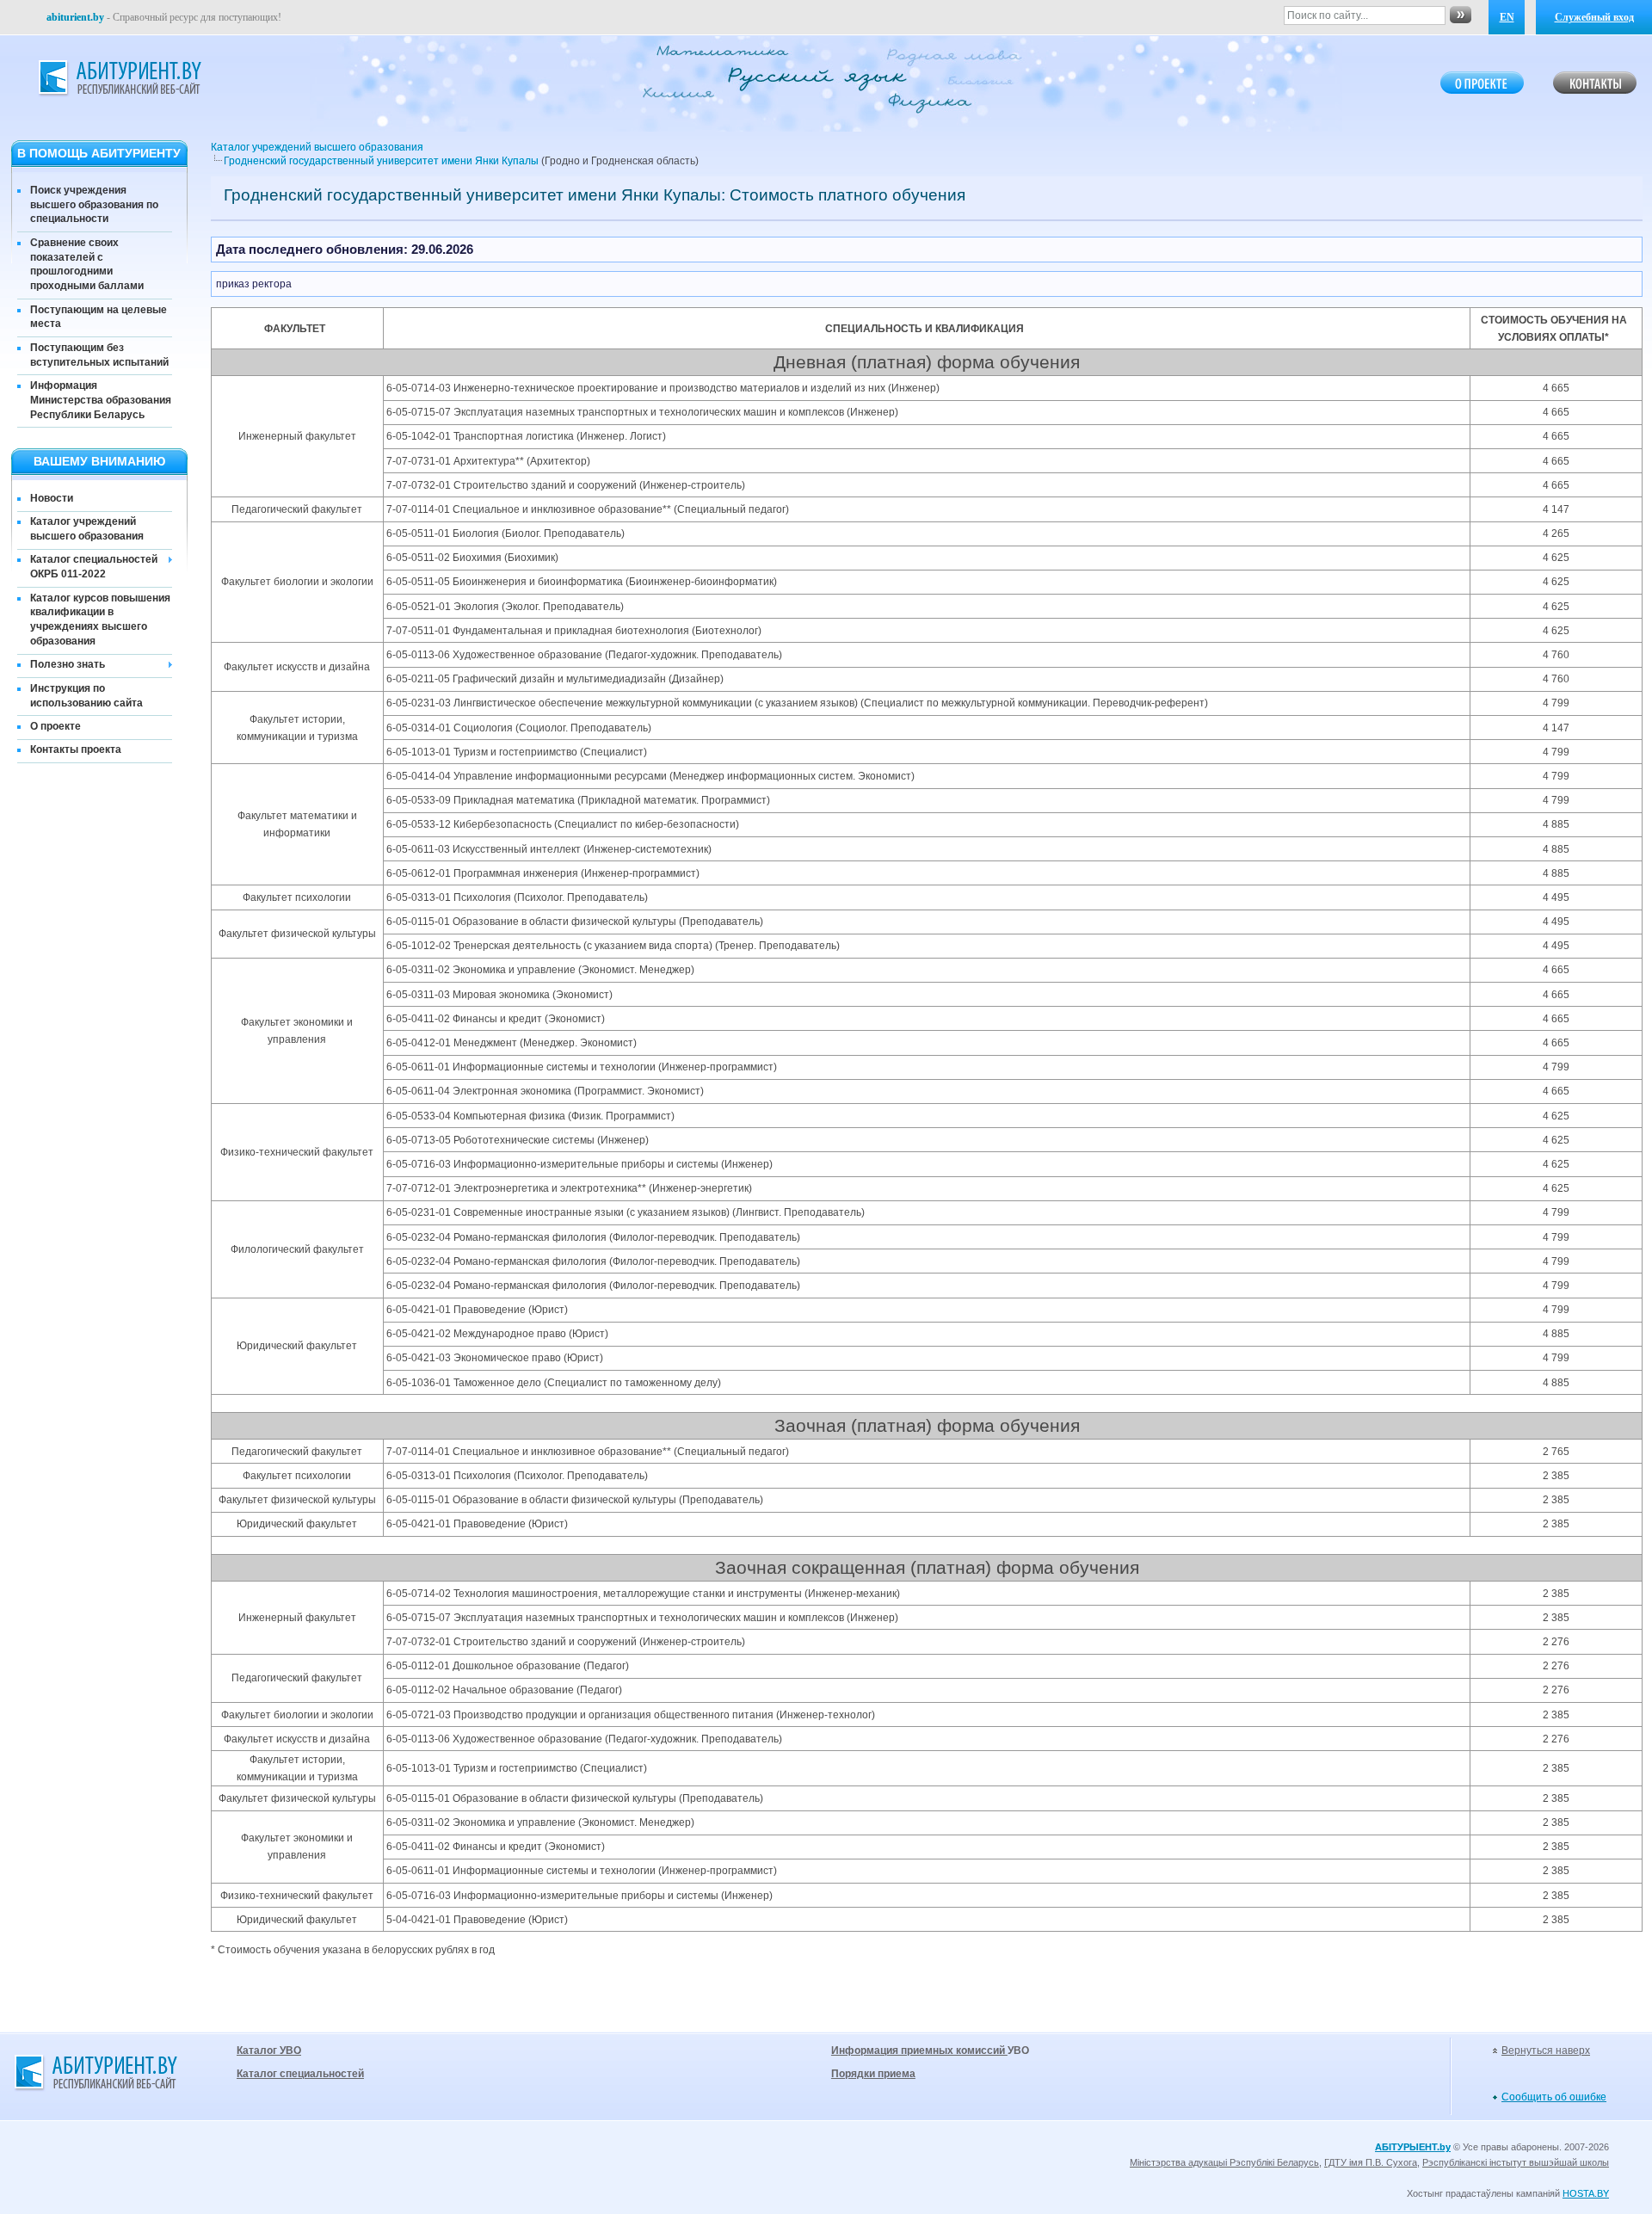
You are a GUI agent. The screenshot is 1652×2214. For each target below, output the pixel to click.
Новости (52, 498)
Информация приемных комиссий (919, 2051)
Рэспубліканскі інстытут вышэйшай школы (1516, 2162)
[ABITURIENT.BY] (119, 78)
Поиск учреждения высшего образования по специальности (94, 205)
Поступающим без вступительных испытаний (99, 355)
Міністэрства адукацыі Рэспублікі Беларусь (1224, 2162)
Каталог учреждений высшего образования (87, 529)
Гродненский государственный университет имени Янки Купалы (381, 161)
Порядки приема (873, 2074)
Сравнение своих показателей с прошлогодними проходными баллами (87, 264)
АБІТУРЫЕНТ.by (1413, 2147)
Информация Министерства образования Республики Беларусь (101, 400)
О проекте (55, 726)
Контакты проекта (76, 749)
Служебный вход (1594, 17)
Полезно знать (68, 664)
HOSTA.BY (1586, 2193)
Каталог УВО (269, 2051)
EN (1507, 17)
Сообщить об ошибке (1554, 2097)
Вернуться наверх (1546, 2051)
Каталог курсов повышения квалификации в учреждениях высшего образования (100, 620)
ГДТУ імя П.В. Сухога (1371, 2162)
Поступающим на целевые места (99, 317)
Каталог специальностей (300, 2074)
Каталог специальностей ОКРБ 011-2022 (94, 567)
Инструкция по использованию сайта (86, 696)
